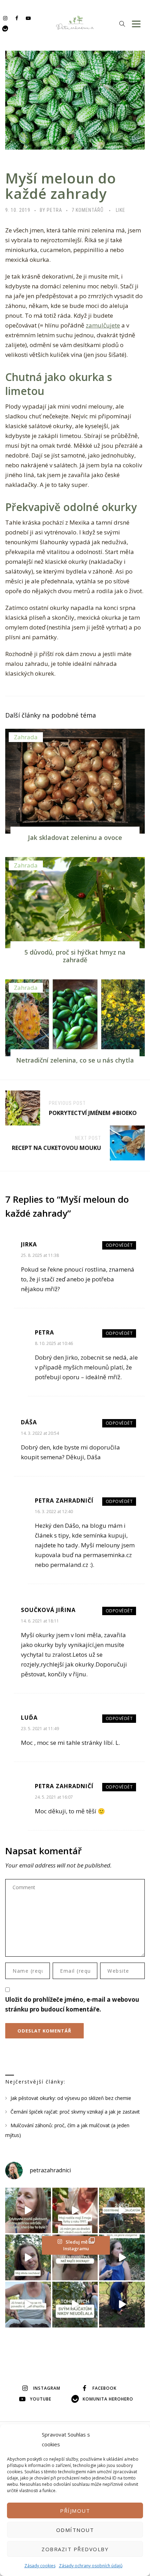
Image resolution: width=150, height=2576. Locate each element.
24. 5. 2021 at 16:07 (54, 1797)
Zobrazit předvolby (75, 2549)
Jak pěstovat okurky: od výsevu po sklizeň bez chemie (71, 2098)
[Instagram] (5, 18)
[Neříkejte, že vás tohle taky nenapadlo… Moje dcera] (122, 2257)
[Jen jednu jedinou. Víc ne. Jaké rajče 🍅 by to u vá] (28, 2211)
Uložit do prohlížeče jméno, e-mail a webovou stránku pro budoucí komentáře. (72, 2004)
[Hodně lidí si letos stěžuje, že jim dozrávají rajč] (28, 2257)
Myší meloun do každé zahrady (61, 186)
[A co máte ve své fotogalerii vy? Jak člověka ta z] (75, 2211)
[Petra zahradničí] (75, 23)
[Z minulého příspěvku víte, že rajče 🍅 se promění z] (122, 2211)
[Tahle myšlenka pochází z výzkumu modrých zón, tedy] (122, 2305)
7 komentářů (88, 210)
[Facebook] (17, 18)
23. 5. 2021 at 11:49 (40, 1729)
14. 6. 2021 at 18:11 (40, 1621)
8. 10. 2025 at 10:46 (54, 1343)
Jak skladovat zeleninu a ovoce (75, 837)
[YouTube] (28, 18)
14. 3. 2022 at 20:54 (40, 1433)
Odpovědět (119, 1245)
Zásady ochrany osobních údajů (91, 2566)
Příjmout (75, 2511)
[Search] (122, 24)
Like (121, 210)
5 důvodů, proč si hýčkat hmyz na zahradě (75, 956)
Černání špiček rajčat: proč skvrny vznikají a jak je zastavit (75, 2112)
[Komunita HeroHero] (5, 28)
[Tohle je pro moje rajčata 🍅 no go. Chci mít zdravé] (75, 2305)
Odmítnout (75, 2530)
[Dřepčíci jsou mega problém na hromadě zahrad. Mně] (28, 2305)
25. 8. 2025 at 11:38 (40, 1255)
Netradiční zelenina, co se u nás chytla (75, 1060)
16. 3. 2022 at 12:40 (54, 1512)
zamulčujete (103, 325)
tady (72, 1545)
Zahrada (26, 737)
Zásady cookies (40, 2566)
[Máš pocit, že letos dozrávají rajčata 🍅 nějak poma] (75, 2257)
